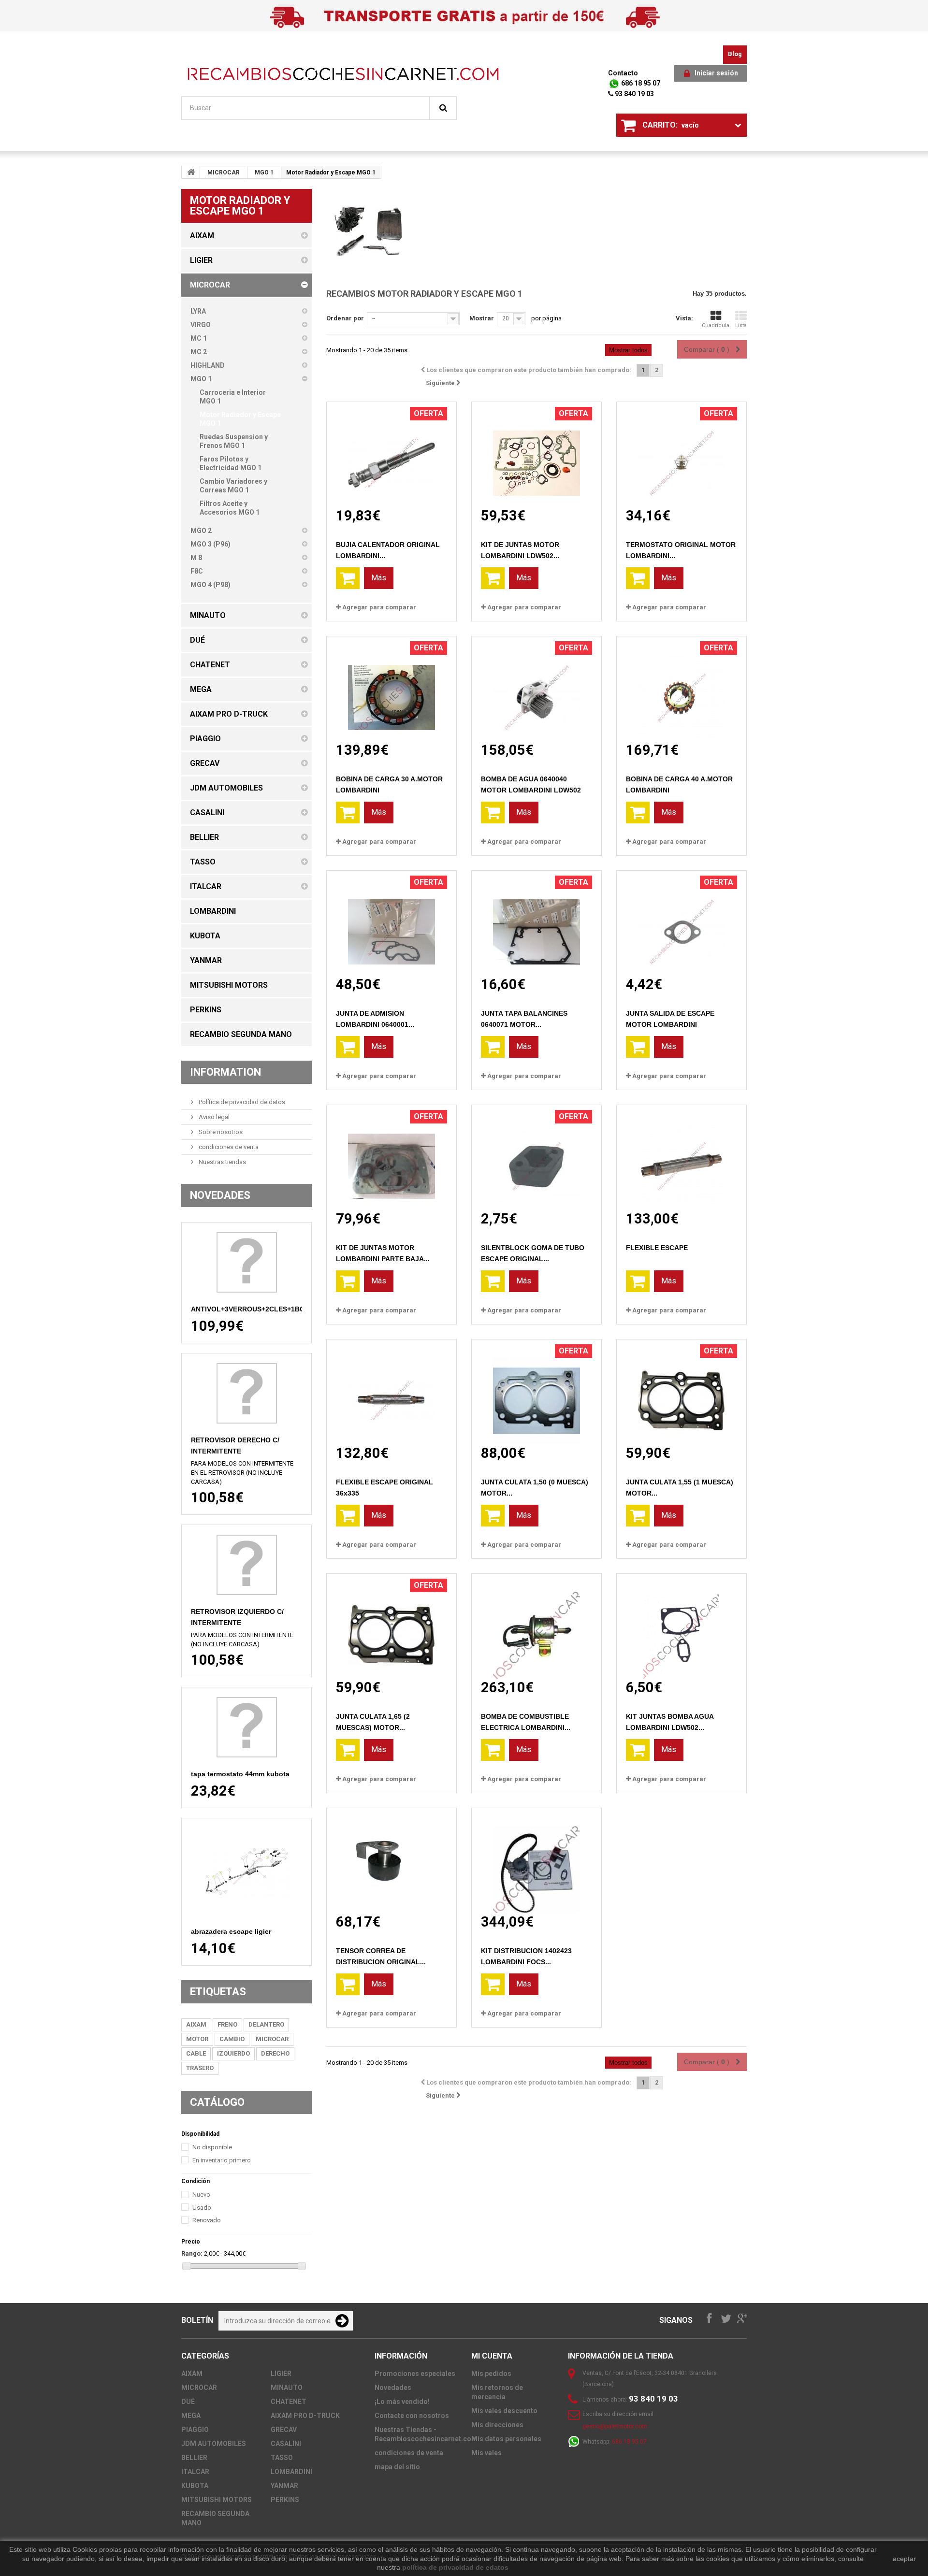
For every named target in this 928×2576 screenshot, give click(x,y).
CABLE (196, 2053)
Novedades (220, 1195)
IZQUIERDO (233, 2053)
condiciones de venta (228, 1147)
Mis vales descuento (504, 2411)
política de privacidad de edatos (455, 2567)
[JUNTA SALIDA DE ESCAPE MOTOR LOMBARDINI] (681, 923)
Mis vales (486, 2453)
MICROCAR (224, 173)
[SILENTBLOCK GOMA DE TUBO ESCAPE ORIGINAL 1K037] (536, 1158)
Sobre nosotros (220, 1132)
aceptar (904, 2559)
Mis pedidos (491, 2374)
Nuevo (201, 2195)
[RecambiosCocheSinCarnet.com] (343, 74)
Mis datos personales (506, 2439)
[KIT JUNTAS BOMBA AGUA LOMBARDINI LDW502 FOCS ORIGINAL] (681, 1626)
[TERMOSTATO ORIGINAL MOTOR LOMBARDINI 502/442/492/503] (681, 454)
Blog (735, 54)
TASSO (282, 2458)
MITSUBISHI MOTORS (217, 2500)
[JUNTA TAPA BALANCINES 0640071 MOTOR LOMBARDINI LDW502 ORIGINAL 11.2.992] (536, 923)
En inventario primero (222, 2160)
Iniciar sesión (716, 73)
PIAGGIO (195, 2430)
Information (225, 1072)
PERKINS (285, 2500)
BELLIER (194, 2458)
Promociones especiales (415, 2374)
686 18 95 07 (640, 83)
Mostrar (482, 318)
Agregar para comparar (379, 607)
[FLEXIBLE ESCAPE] (681, 1158)
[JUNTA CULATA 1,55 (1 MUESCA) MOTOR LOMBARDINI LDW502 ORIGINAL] (681, 1392)
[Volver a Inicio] (191, 172)
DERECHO (275, 2053)
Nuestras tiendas (222, 1162)
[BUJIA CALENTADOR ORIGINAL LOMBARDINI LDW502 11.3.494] (391, 454)
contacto (623, 73)
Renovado (207, 2220)
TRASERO (200, 2068)
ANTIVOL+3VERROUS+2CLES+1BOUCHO (258, 1309)
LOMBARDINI (291, 2472)
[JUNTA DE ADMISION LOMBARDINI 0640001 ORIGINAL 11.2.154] (391, 923)
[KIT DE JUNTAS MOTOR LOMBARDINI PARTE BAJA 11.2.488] (391, 1158)
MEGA (191, 2416)
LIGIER (281, 2374)
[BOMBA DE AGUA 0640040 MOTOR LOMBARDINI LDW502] (536, 689)
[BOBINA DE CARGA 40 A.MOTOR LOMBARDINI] (681, 689)
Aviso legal (213, 1117)
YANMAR (284, 2486)
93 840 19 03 (634, 94)
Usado (202, 2208)
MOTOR (197, 2039)
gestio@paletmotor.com (615, 2426)
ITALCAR (195, 2472)
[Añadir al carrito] (348, 578)
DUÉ (188, 2402)
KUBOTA (195, 2486)
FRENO (227, 2024)
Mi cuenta (492, 2356)
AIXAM (196, 2024)
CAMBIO (232, 2039)
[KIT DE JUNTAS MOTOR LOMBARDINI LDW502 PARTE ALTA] (536, 454)
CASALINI (286, 2444)
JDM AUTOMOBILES (214, 2444)
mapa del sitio (397, 2467)
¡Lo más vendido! (402, 2402)
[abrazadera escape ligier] (246, 1871)
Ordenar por (345, 318)
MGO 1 (264, 173)
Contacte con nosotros (412, 2416)
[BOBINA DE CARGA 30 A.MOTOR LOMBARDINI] (391, 689)
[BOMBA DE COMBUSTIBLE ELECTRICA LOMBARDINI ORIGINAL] (536, 1626)
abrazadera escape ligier (231, 1931)
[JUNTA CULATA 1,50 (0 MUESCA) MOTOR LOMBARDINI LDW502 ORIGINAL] (536, 1392)
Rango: (192, 2253)
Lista (741, 325)
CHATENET (289, 2402)
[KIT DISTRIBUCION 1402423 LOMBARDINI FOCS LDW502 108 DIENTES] (536, 1861)
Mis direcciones (497, 2425)
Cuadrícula (716, 325)
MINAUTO (287, 2388)
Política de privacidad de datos (241, 1102)
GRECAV (284, 2430)
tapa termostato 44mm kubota (240, 1774)
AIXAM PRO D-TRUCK (305, 2416)
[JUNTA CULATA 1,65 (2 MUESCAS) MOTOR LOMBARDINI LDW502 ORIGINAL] (391, 1626)
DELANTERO (266, 2024)
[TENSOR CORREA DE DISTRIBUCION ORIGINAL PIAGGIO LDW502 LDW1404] (391, 1861)
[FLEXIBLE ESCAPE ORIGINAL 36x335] (391, 1392)
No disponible (212, 2147)
